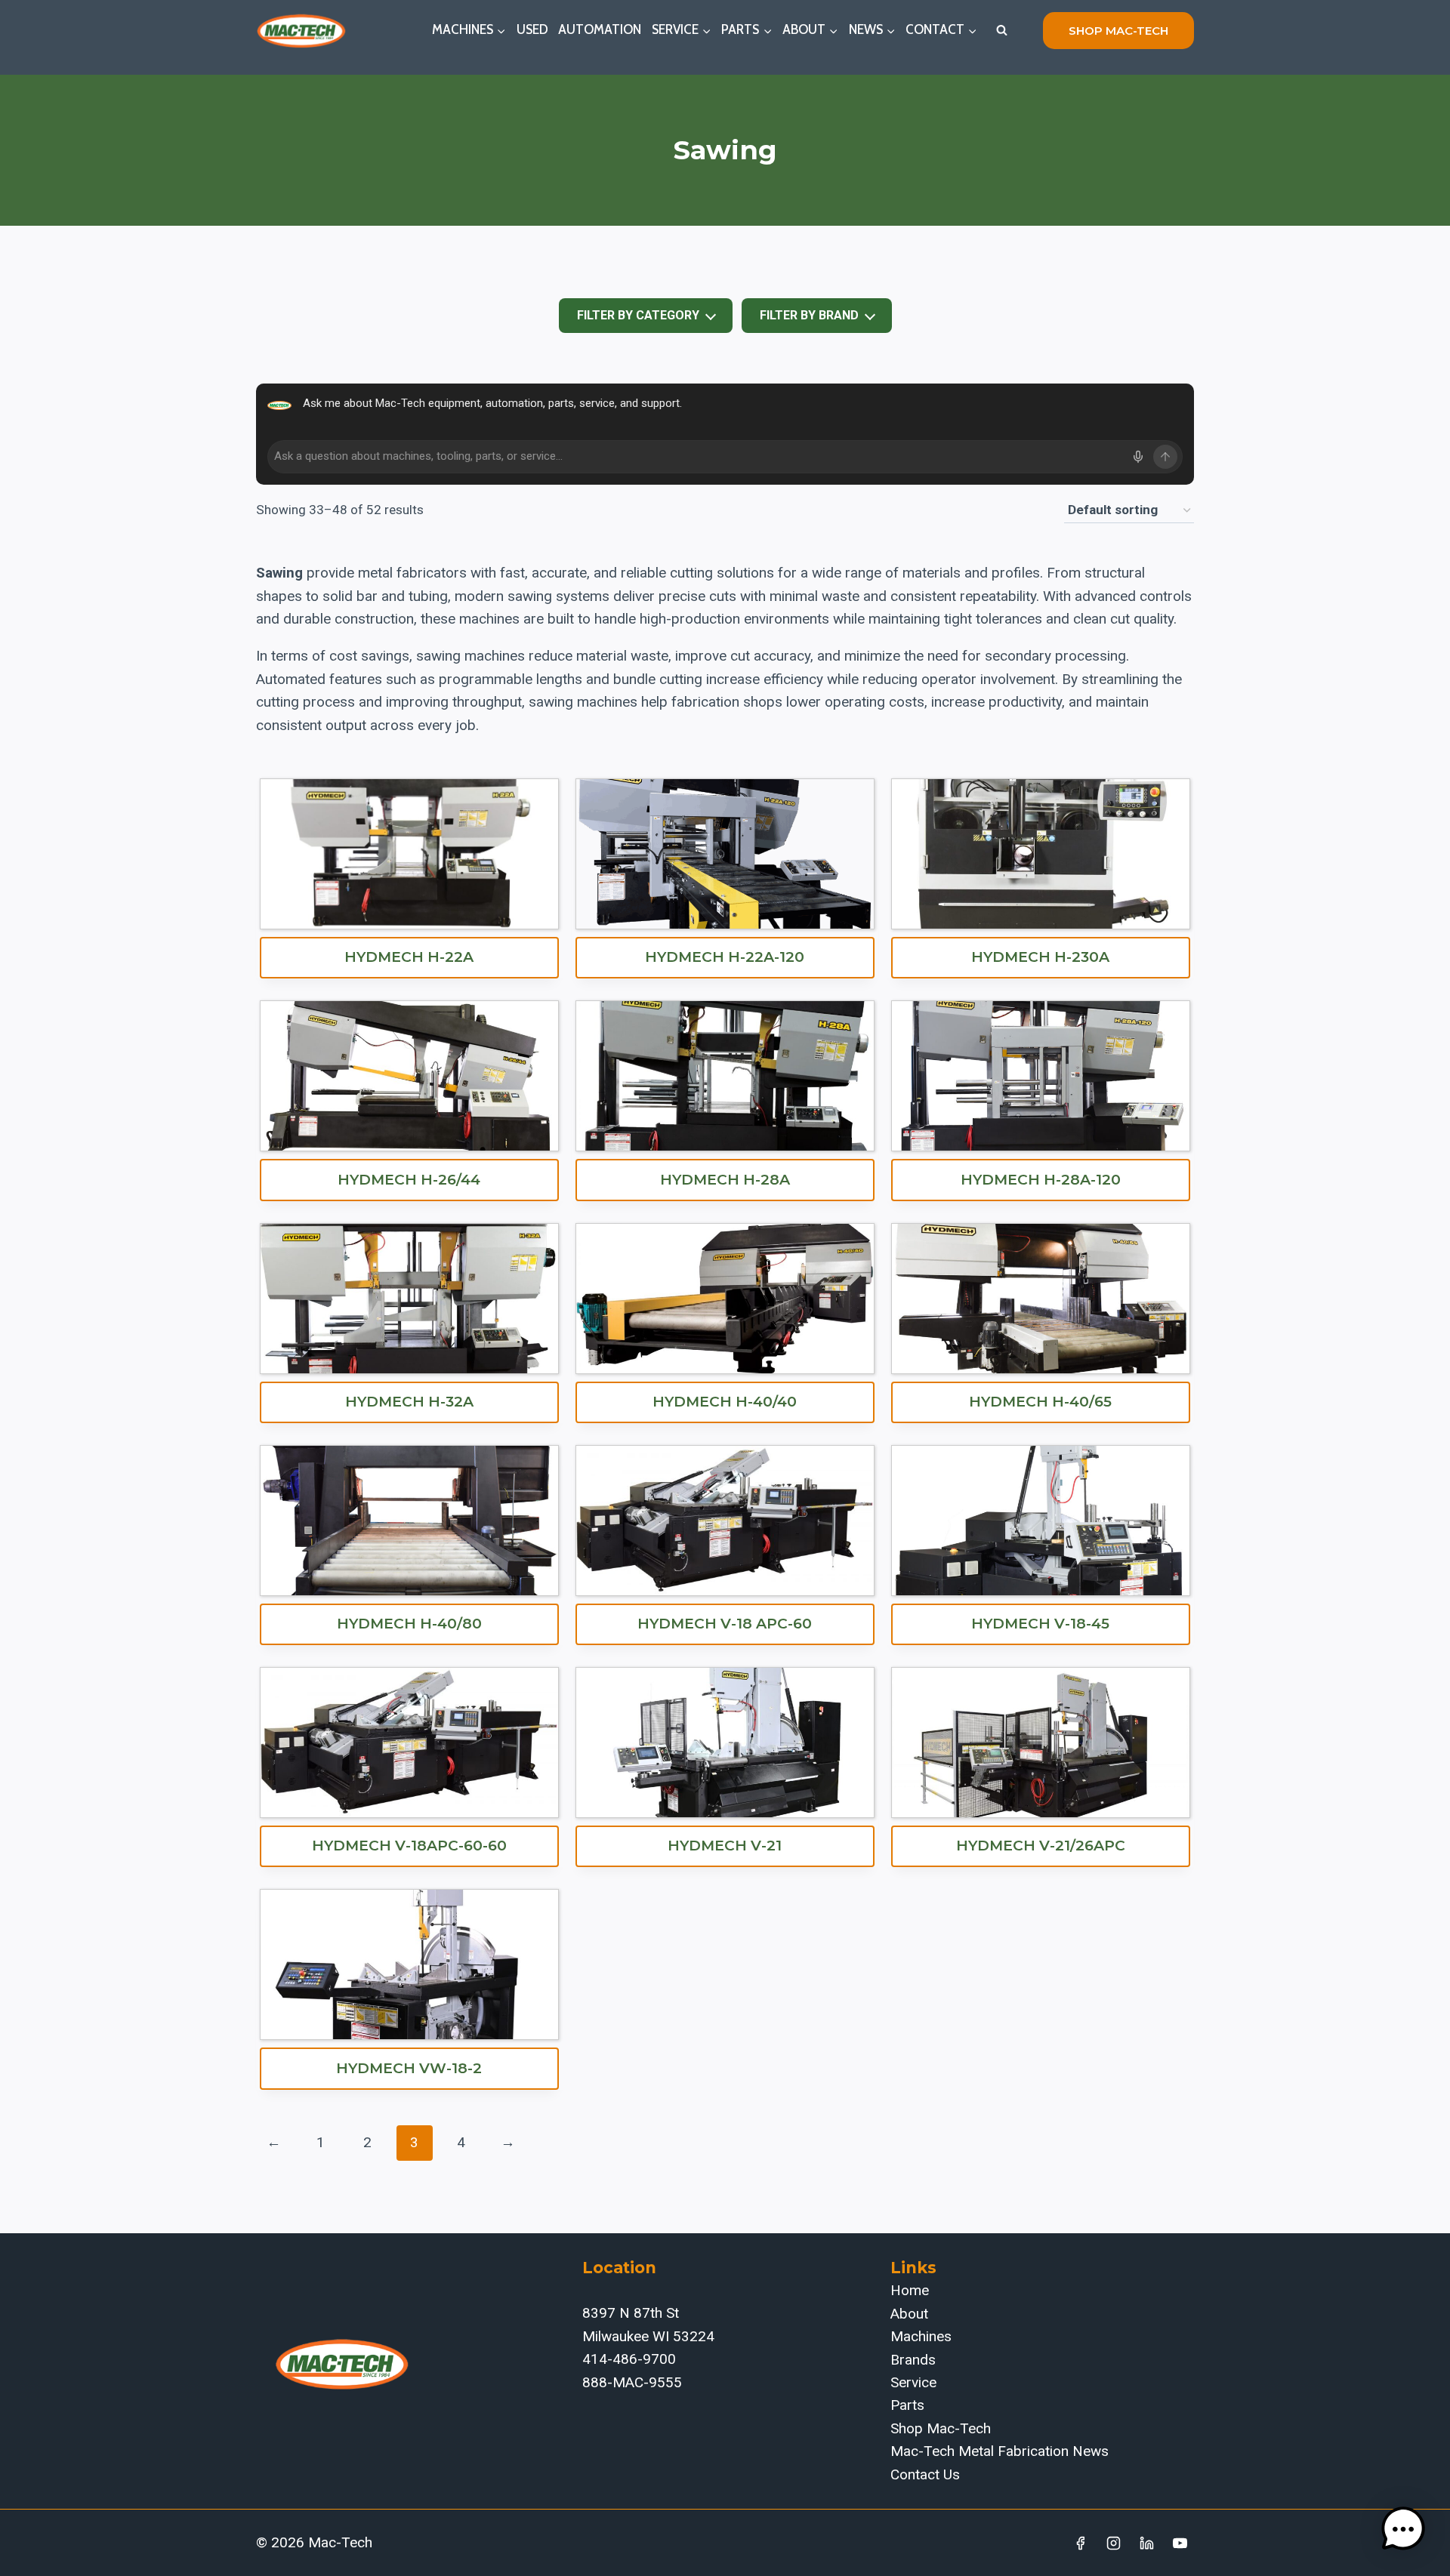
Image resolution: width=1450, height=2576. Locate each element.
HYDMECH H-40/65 (1040, 1402)
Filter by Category (638, 315)
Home (910, 2290)
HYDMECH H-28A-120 (1041, 1180)
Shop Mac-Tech (941, 2428)
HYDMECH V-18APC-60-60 (409, 1846)
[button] (1403, 2529)
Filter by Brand (809, 315)
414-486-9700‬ (629, 2359)
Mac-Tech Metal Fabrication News (1000, 2451)
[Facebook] (1081, 2543)
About (909, 2314)
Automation (600, 29)
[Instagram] (1114, 2543)
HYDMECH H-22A (409, 957)
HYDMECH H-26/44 (409, 1180)
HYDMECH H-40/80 (409, 1624)
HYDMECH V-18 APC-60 (725, 1624)
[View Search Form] (1001, 30)
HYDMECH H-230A (1040, 957)
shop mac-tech (1118, 31)
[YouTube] (1180, 2543)
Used (532, 29)
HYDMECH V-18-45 (1040, 1624)
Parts (907, 2405)
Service (913, 2382)
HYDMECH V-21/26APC (1041, 1846)
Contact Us (925, 2474)
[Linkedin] (1146, 2543)
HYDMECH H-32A (409, 1402)
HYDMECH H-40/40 (725, 1402)
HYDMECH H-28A (725, 1180)
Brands (913, 2360)
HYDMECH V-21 (725, 1846)
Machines (921, 2336)
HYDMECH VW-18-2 (409, 2068)
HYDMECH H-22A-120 (725, 957)
